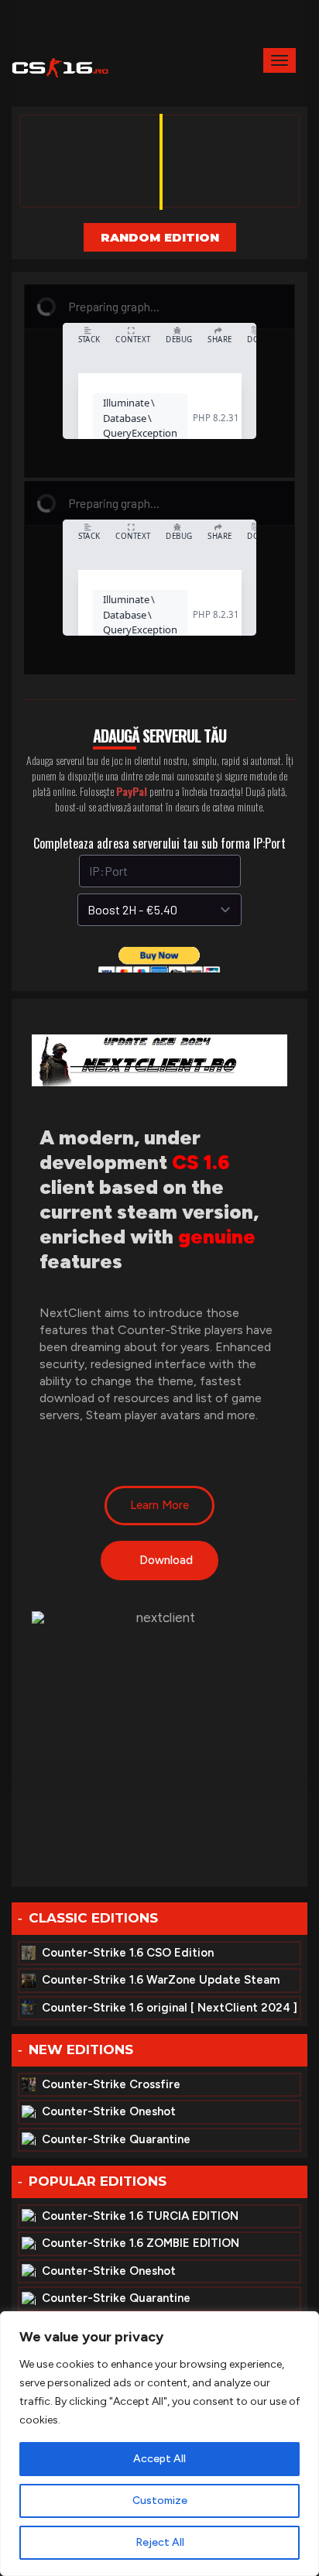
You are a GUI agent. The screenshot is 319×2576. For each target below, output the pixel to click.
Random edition (160, 237)
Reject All (160, 2542)
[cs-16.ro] (60, 66)
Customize (160, 2501)
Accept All (159, 2459)
